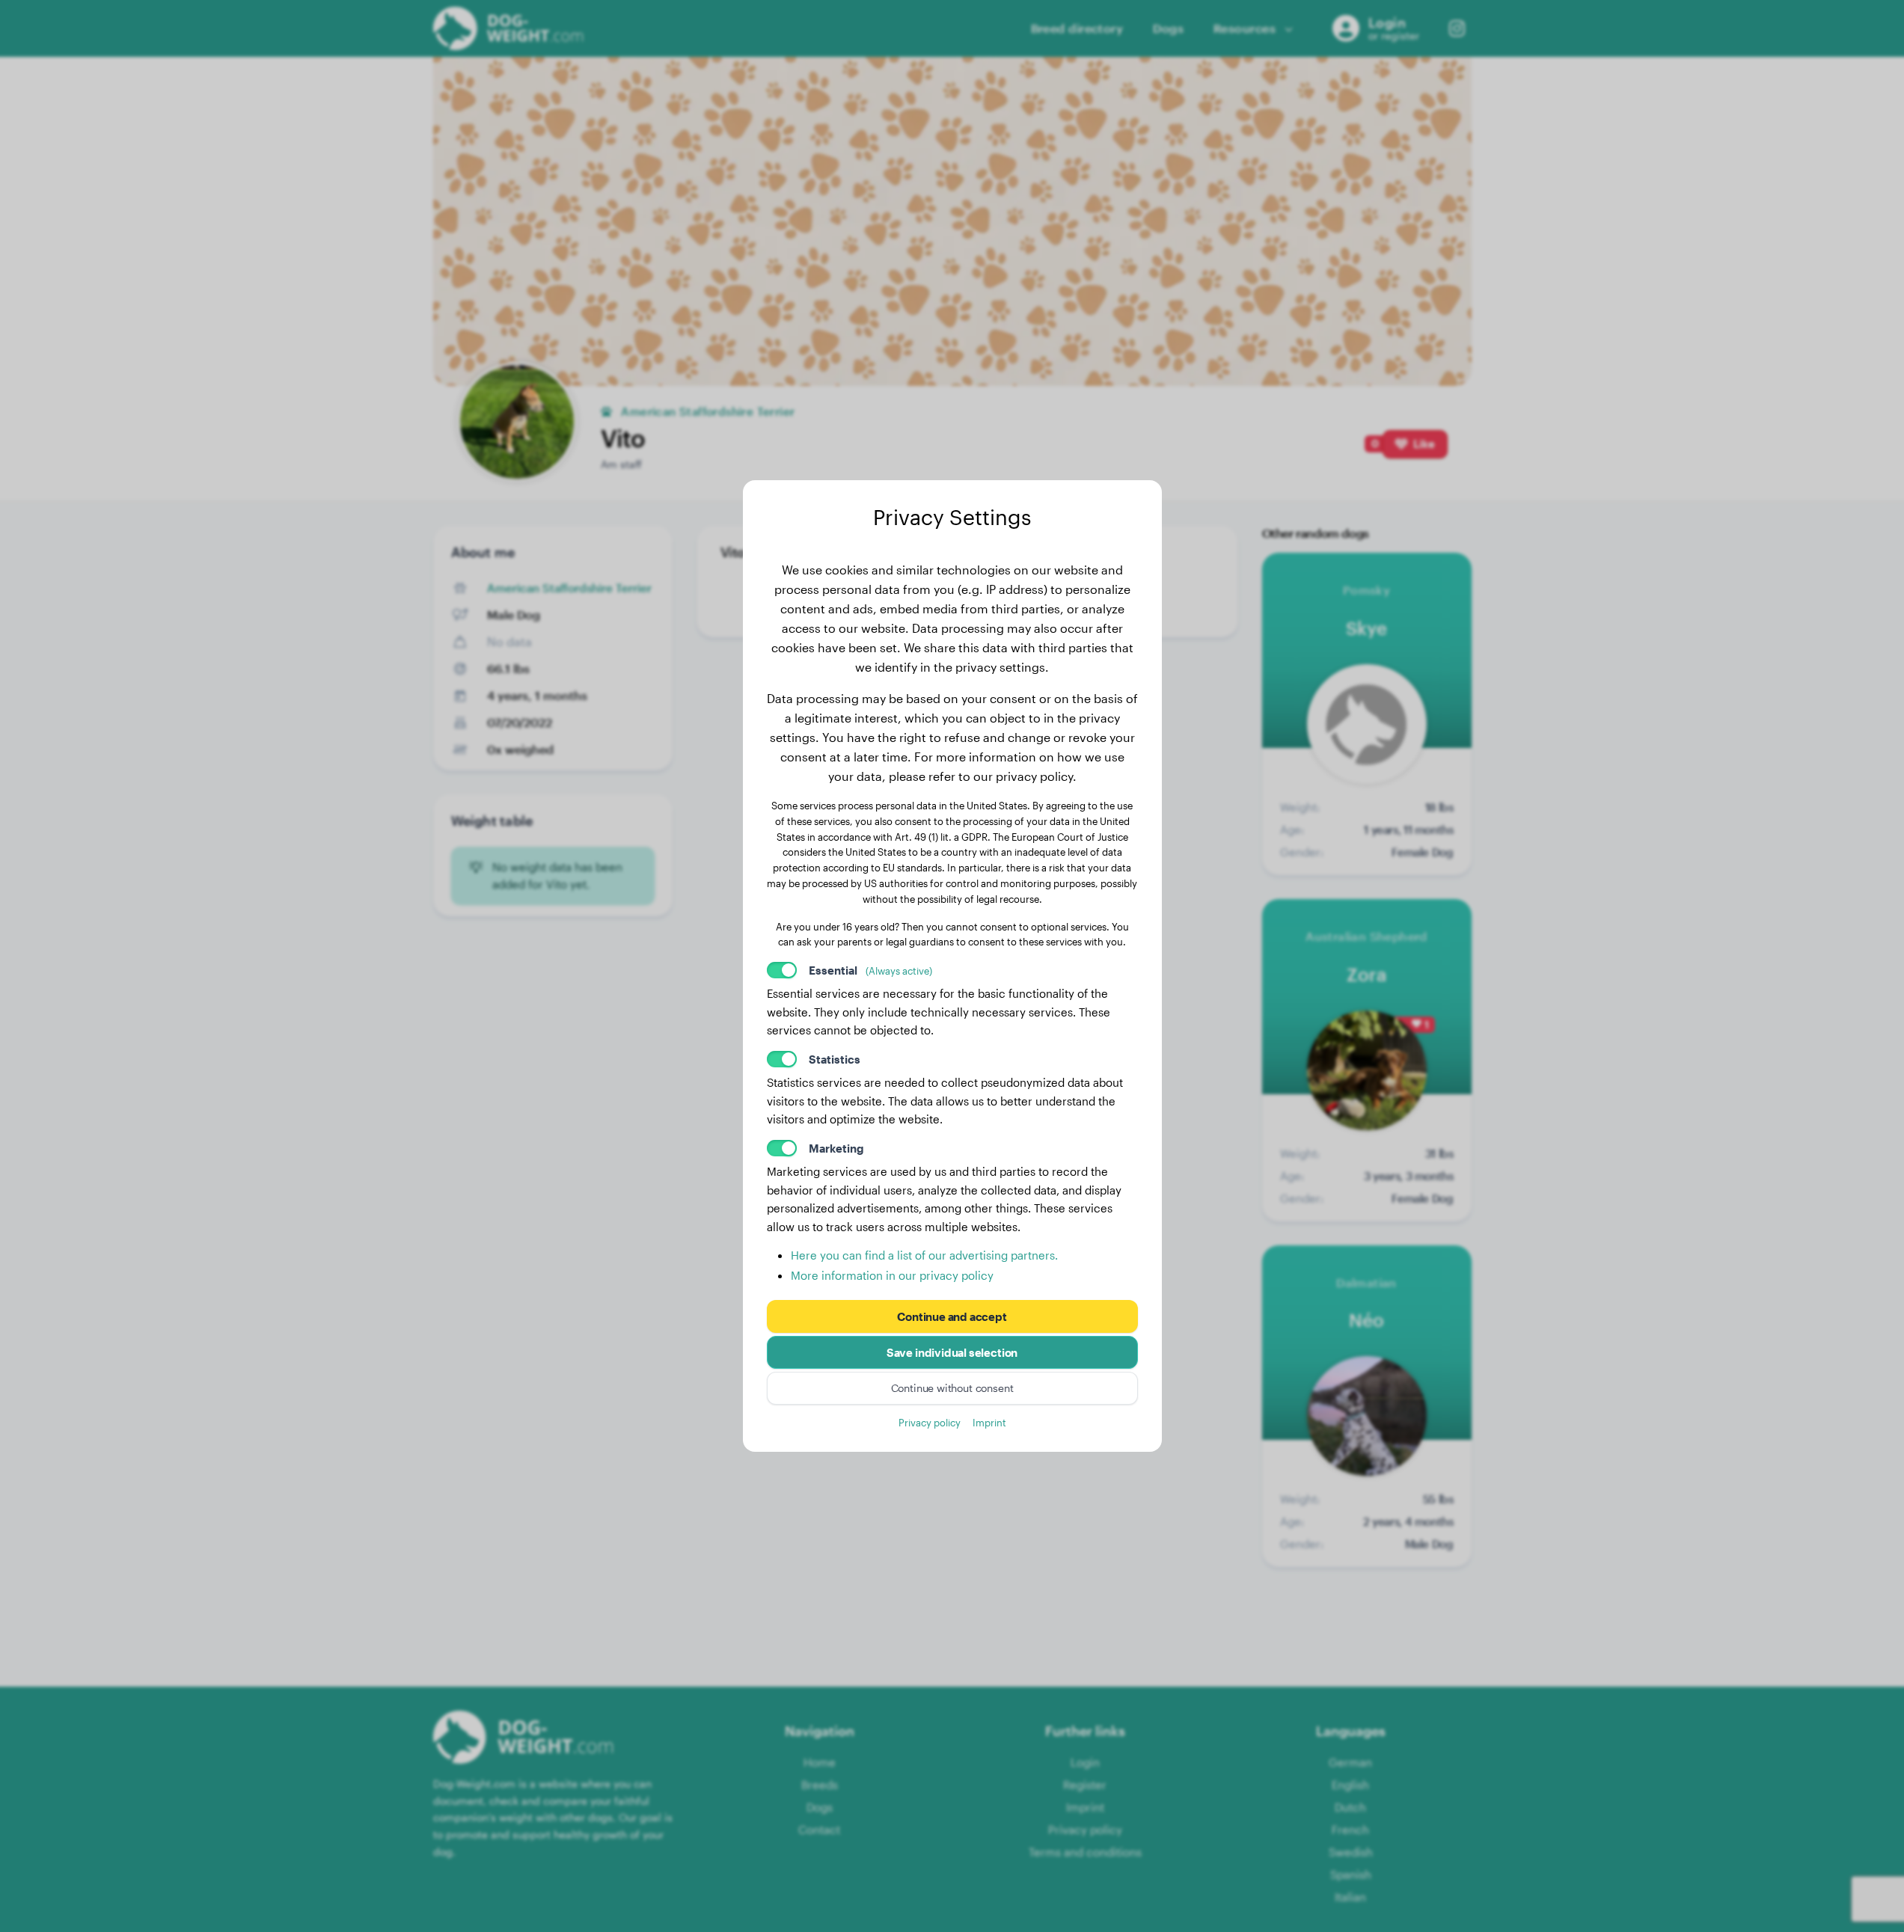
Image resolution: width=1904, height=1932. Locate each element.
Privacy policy (930, 1422)
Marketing (836, 1148)
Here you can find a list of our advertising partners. (924, 1255)
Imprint (989, 1422)
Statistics (835, 1059)
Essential (870, 970)
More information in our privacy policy (892, 1275)
